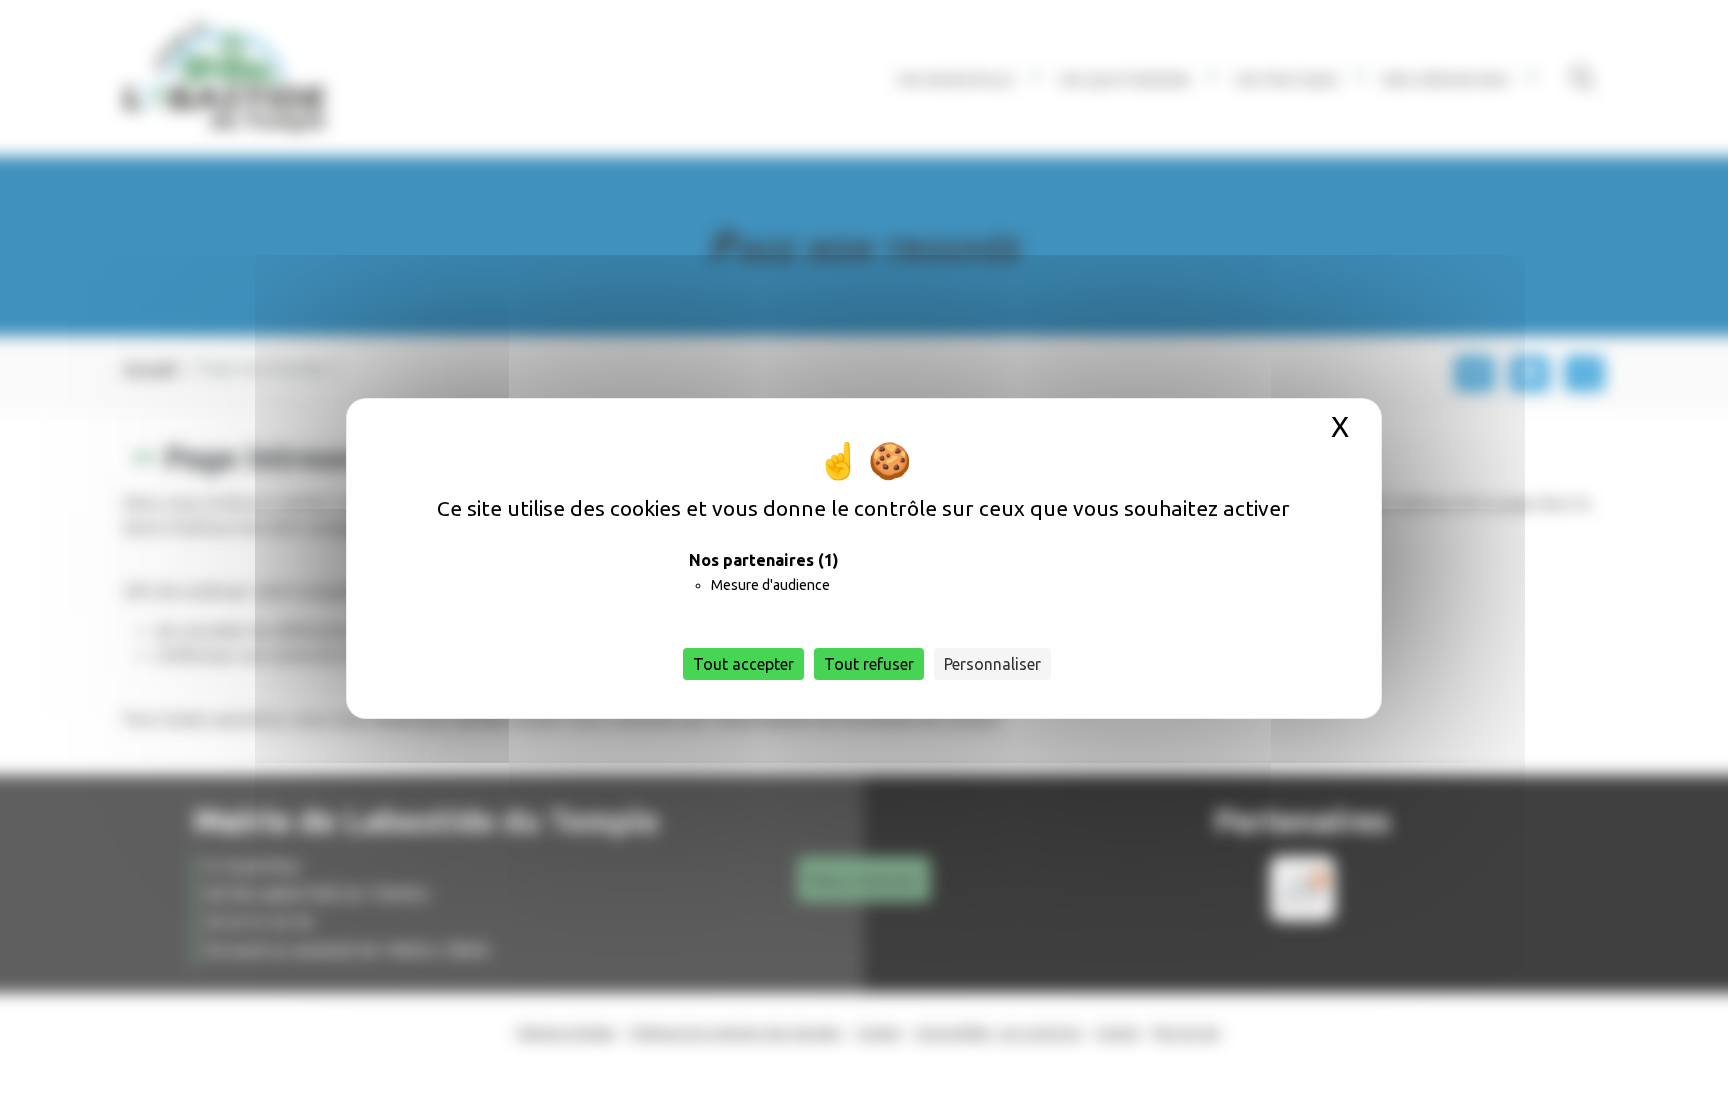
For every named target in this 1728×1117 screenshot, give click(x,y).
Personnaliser (992, 664)
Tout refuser (869, 664)
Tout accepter (743, 664)
